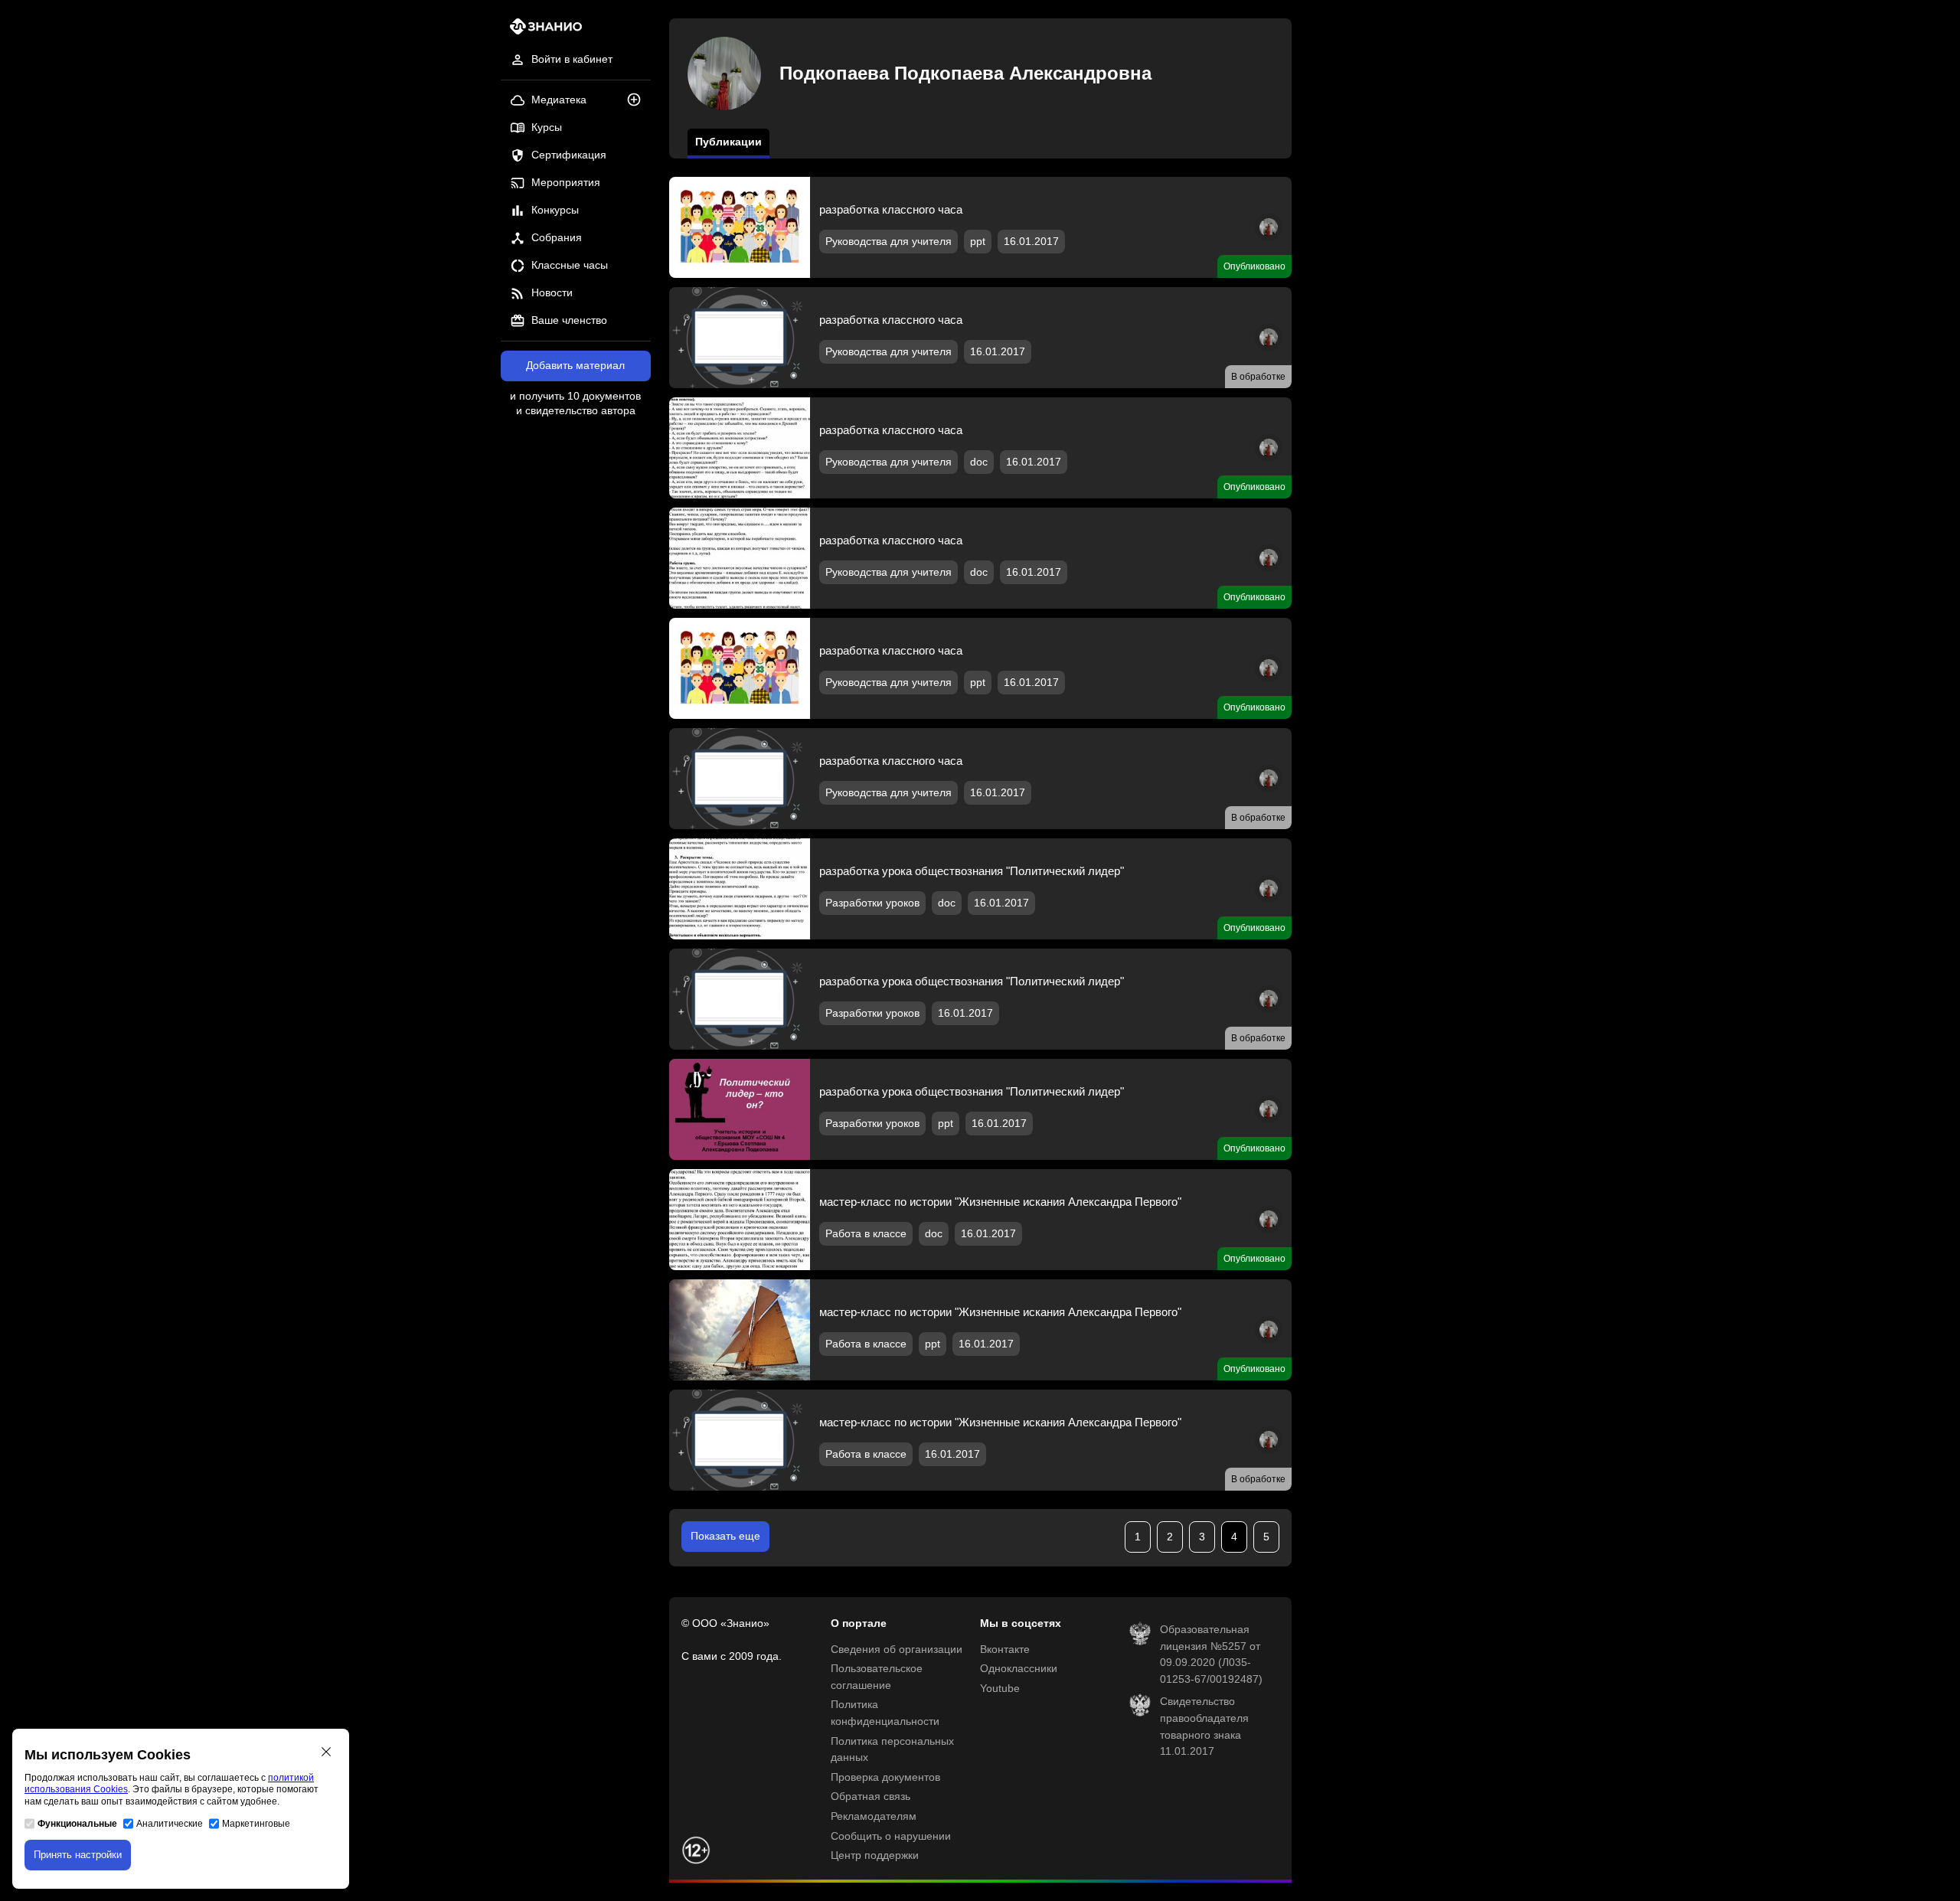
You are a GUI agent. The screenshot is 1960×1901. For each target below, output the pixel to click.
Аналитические (170, 1824)
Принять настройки (78, 1855)
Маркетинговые (256, 1824)
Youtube (1000, 1689)
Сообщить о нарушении (891, 1836)
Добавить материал (575, 366)
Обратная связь (871, 1796)
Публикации (728, 142)
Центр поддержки (875, 1855)
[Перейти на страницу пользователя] (1269, 238)
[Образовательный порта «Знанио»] (542, 31)
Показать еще (725, 1536)
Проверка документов (885, 1777)
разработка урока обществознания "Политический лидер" (972, 871)
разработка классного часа (891, 209)
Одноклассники (1019, 1669)
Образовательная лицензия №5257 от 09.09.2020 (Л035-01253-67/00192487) (1211, 1654)
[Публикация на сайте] (639, 101)
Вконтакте (1005, 1649)
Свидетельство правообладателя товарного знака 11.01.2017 (1204, 1726)
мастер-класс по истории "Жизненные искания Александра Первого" (1000, 1202)
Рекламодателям (874, 1816)
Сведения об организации (897, 1649)
